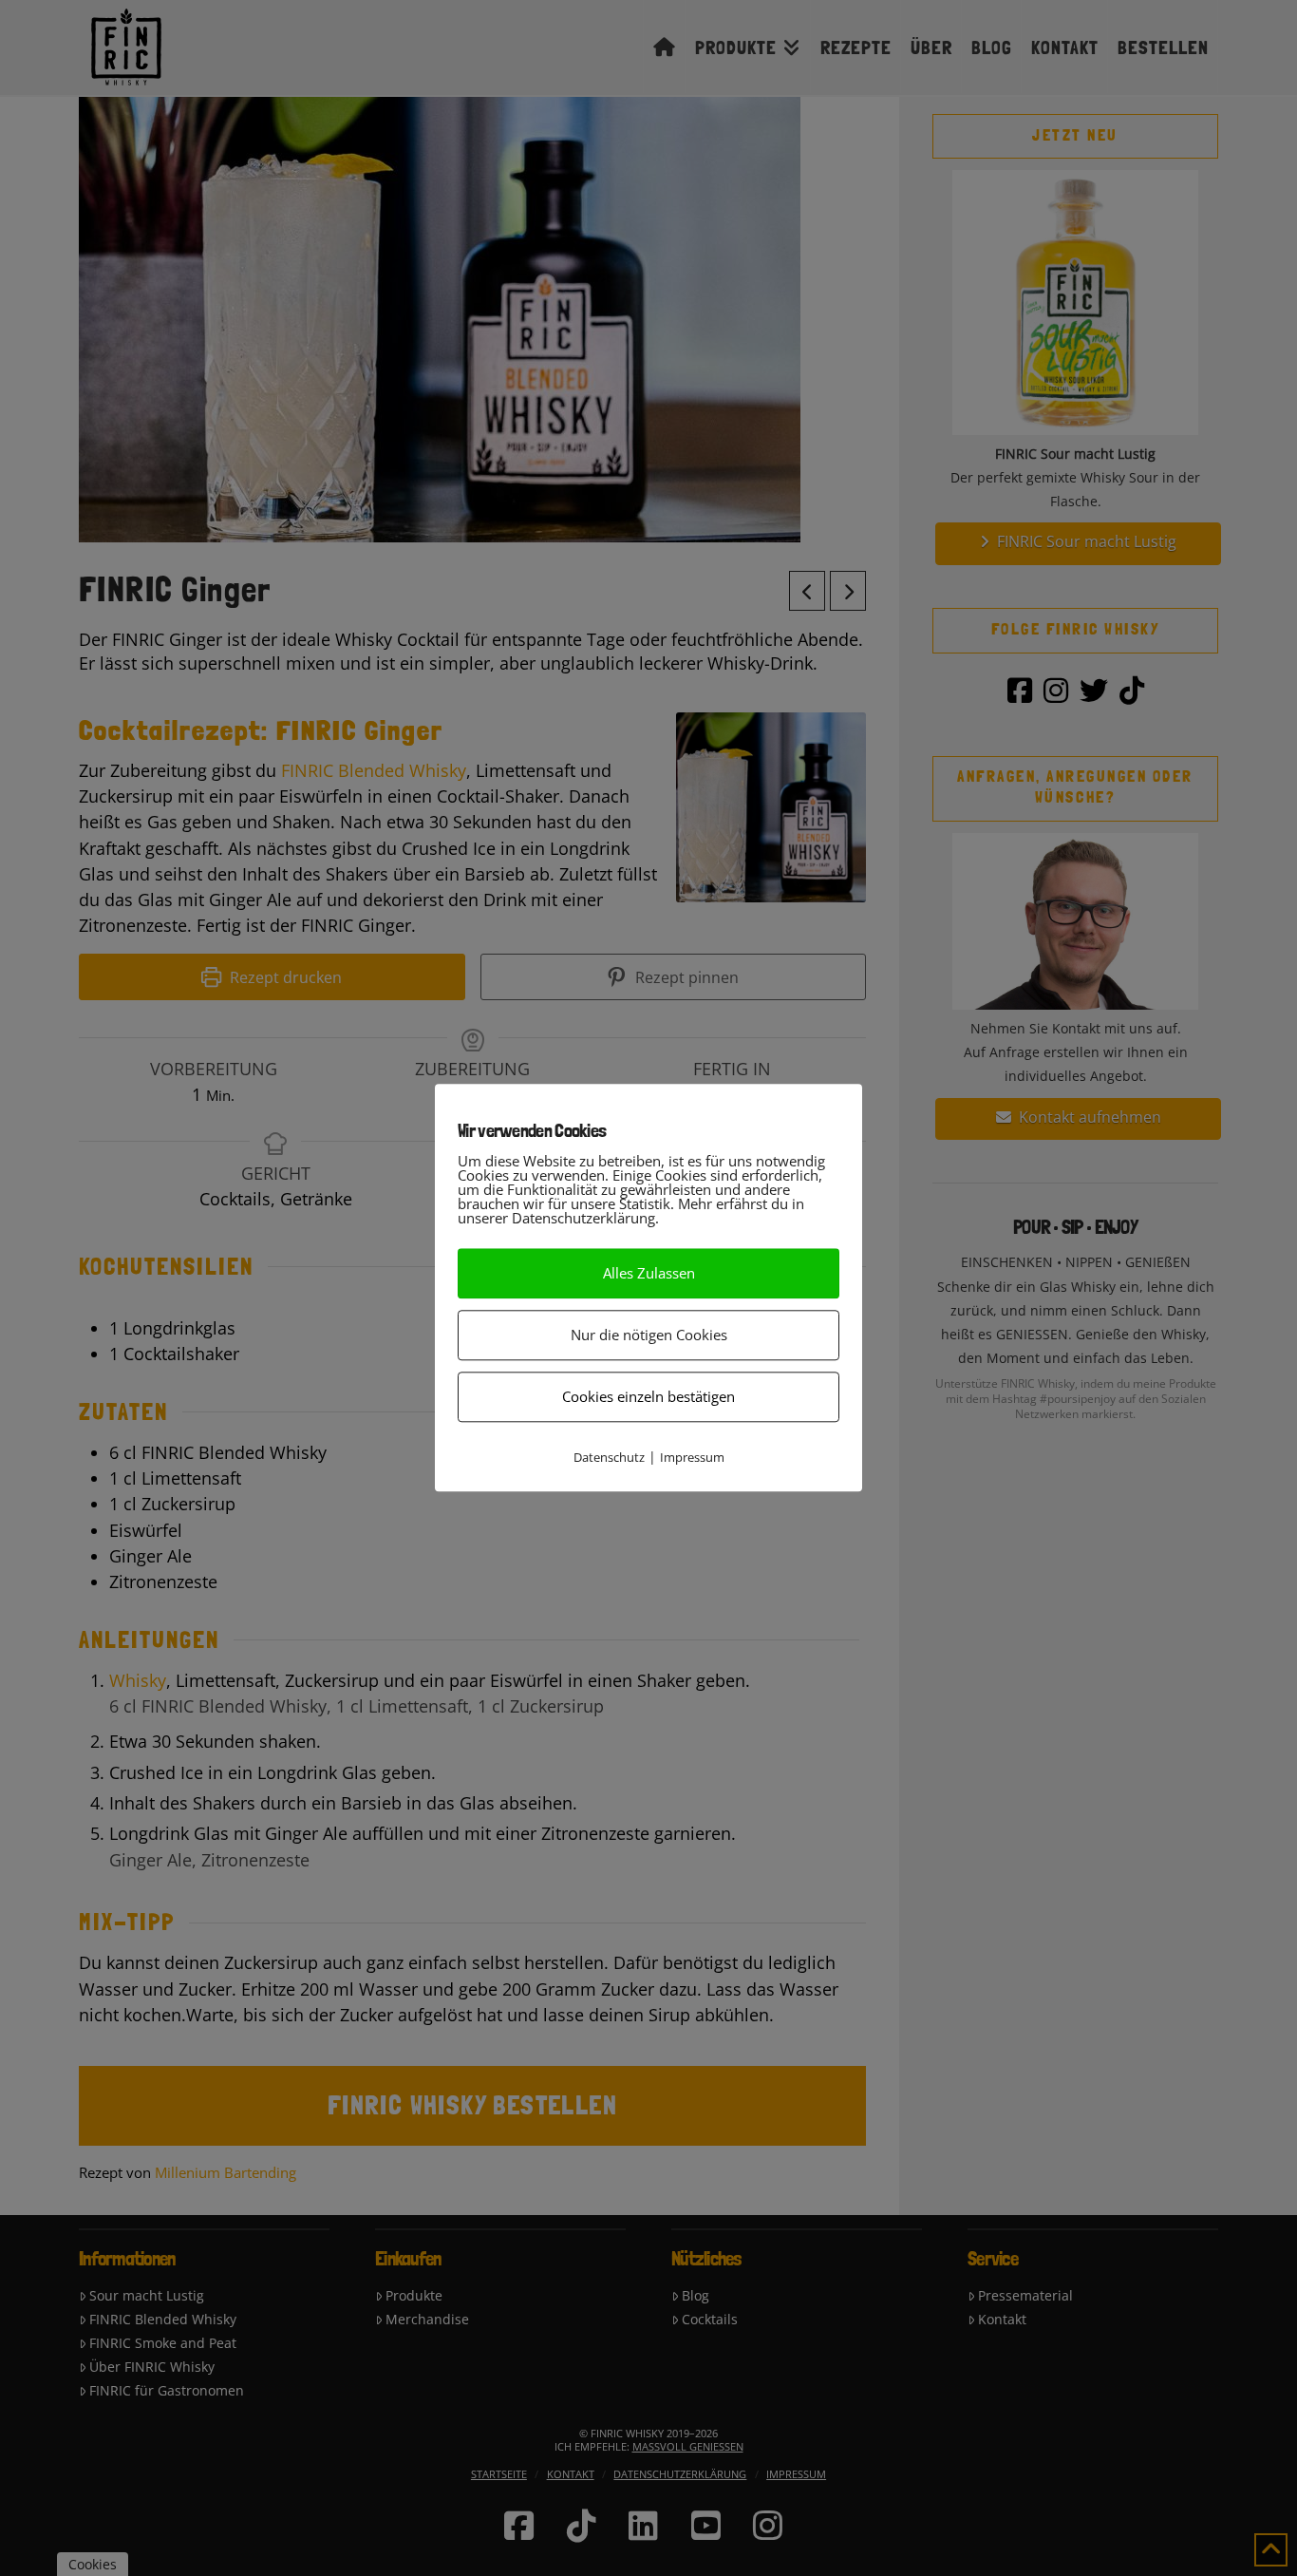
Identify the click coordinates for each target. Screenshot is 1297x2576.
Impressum (692, 1457)
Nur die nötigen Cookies (649, 1335)
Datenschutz (609, 1457)
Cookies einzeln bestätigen (648, 1396)
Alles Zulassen (649, 1273)
